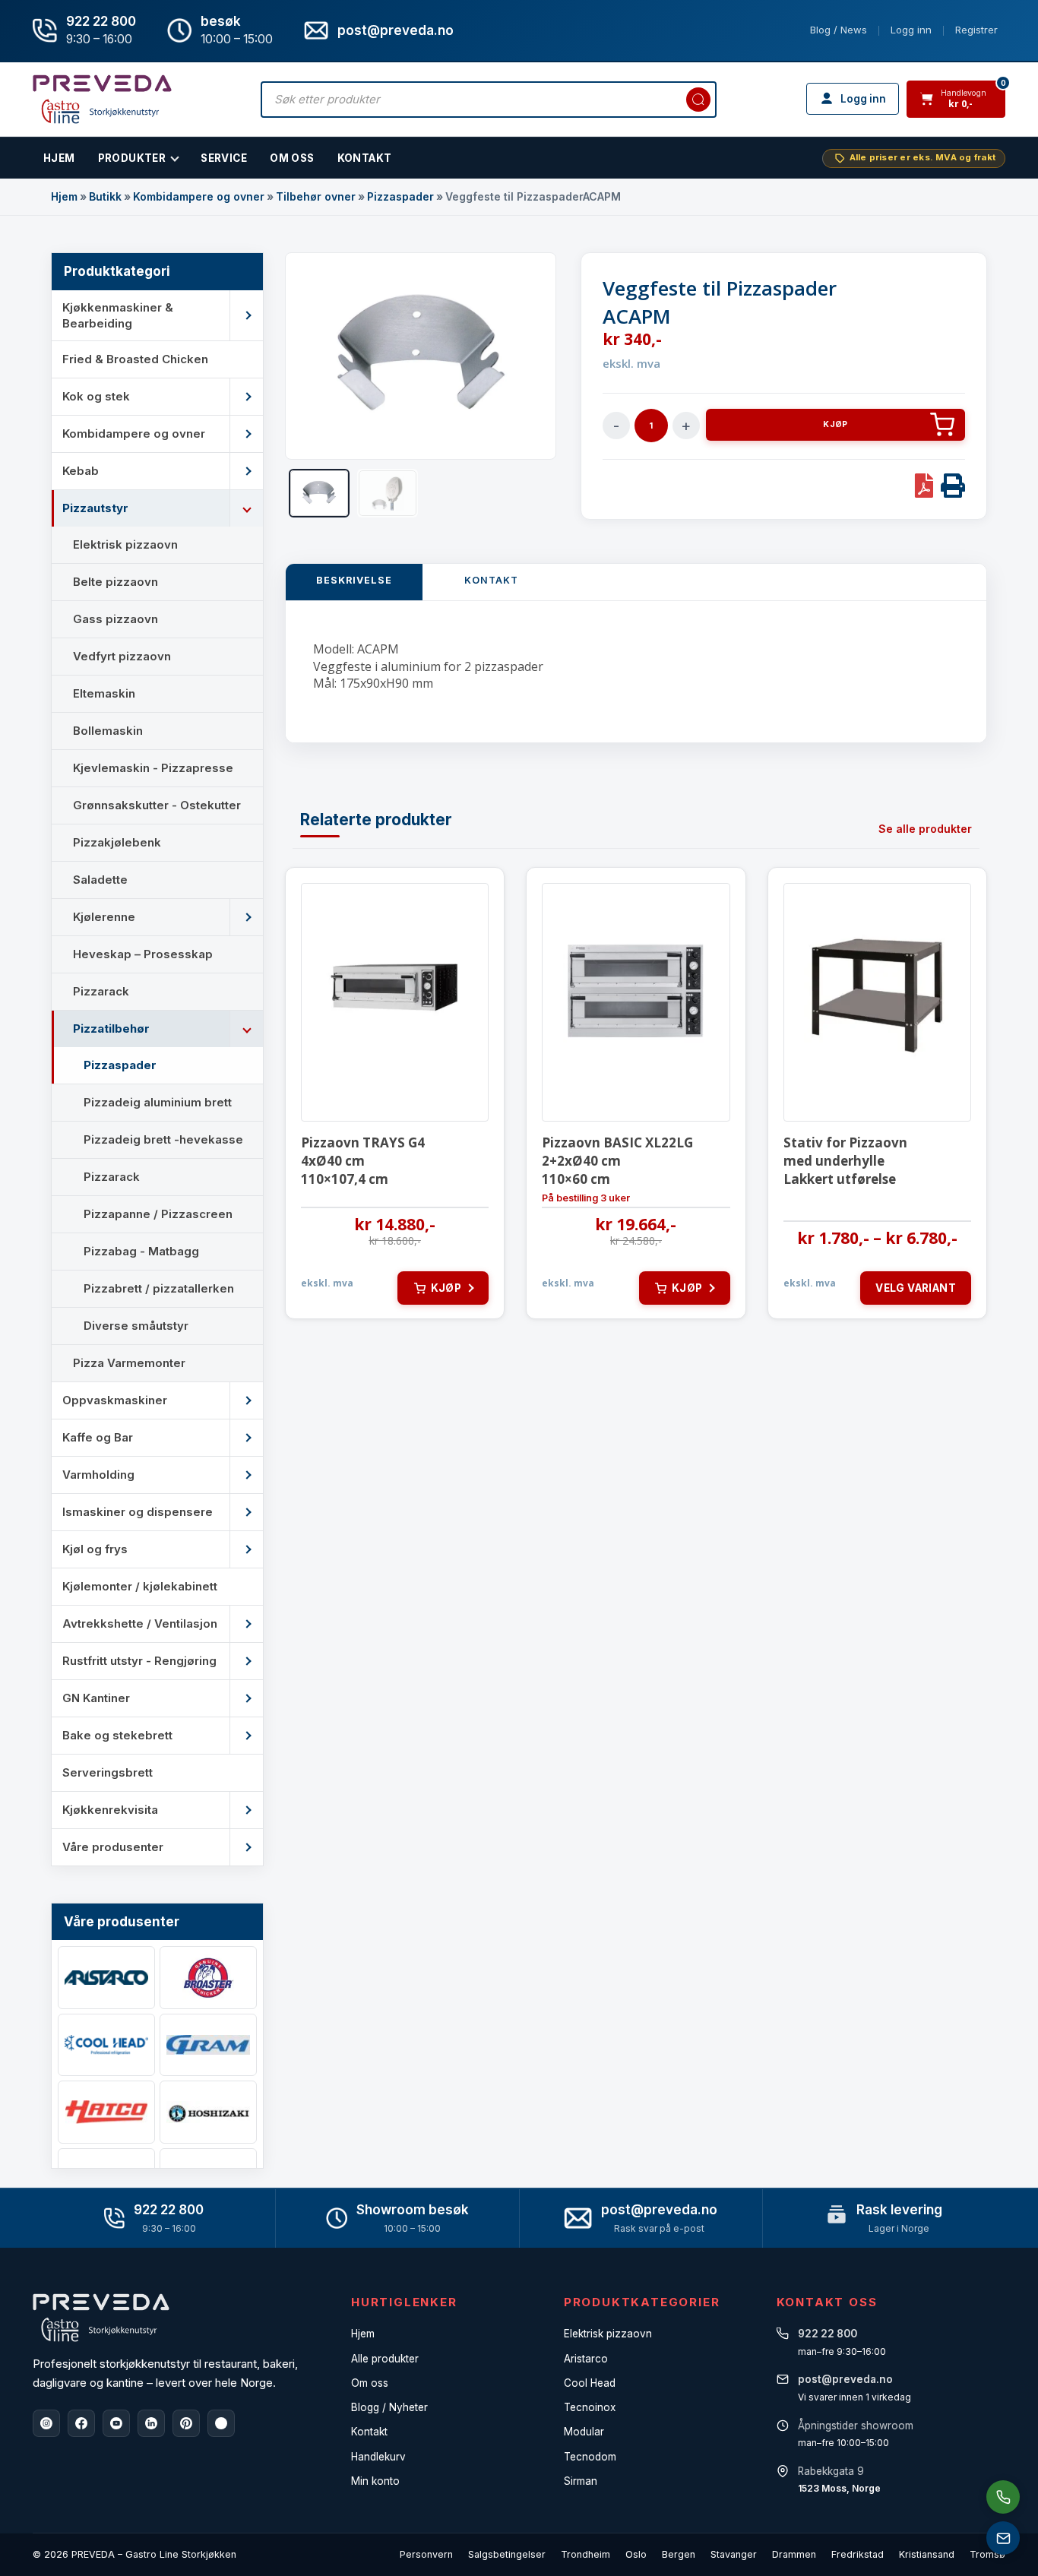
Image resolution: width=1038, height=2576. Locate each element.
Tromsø (987, 2554)
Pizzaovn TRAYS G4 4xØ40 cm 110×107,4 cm (363, 1161)
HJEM (59, 158)
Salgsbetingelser (507, 2554)
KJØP (835, 424)
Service (224, 158)
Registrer (976, 30)
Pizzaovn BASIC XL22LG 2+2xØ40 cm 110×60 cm (617, 1161)
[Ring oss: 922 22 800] (1003, 2497)
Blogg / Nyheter (389, 2407)
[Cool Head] (106, 2045)
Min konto (375, 2481)
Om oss (370, 2383)
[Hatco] (106, 2112)
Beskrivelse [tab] (354, 580)
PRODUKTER (132, 158)
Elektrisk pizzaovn (608, 2334)
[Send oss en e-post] (1003, 2538)
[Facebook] (81, 2423)
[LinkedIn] (151, 2423)
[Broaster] (208, 1978)
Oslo (636, 2554)
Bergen (679, 2554)
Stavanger (734, 2554)
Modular (584, 2432)
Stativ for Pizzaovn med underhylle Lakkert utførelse (845, 1161)
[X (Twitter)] (221, 2423)
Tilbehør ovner (316, 196)
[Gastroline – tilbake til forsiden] (102, 99)
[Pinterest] (186, 2423)
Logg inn (911, 30)
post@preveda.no (659, 2210)
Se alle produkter (925, 829)
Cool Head (590, 2383)
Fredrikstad (858, 2554)
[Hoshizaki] (208, 2112)
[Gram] (208, 2045)
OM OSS (292, 158)
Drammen (794, 2554)
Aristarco (586, 2359)
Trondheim (585, 2554)
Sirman (581, 2481)
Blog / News (839, 30)
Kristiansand (927, 2554)
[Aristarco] (106, 1978)
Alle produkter (385, 2359)
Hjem (64, 196)
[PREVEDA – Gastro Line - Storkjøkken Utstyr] (101, 2318)
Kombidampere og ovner (199, 196)
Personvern (426, 2554)
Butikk (105, 196)
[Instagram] (46, 2423)
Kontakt (365, 158)
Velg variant (916, 1288)
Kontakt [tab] (491, 580)
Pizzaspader (400, 196)
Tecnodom (590, 2457)
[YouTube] (116, 2423)
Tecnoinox (590, 2407)
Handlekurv (378, 2457)
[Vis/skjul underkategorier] (246, 315)
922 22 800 (101, 21)
